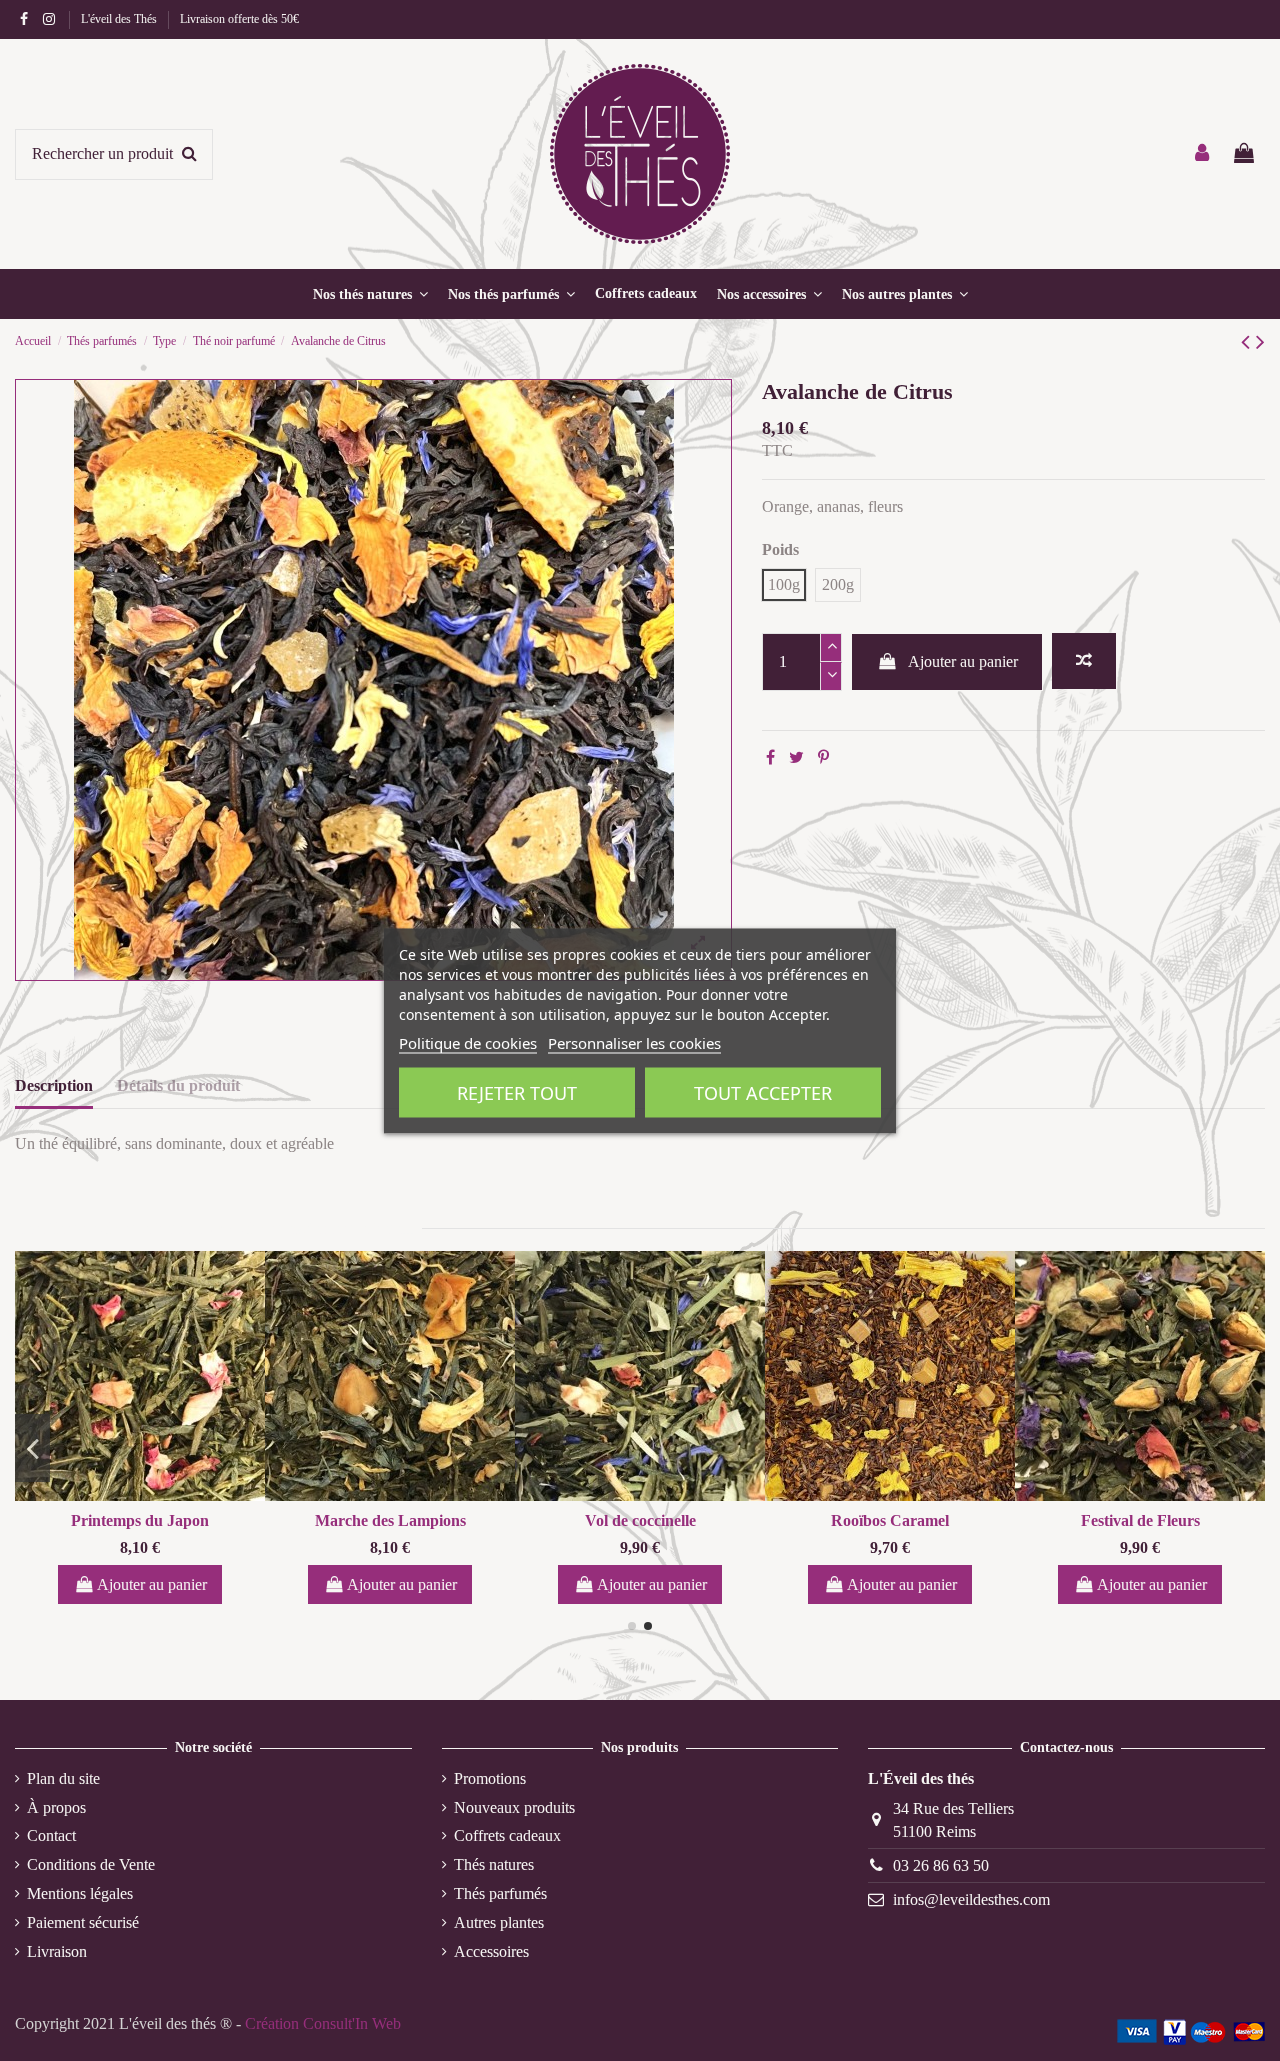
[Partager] (770, 757)
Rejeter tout (517, 1092)
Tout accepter (763, 1092)
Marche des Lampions (390, 1520)
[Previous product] (1248, 342)
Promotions (490, 1778)
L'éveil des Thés (120, 19)
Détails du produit (178, 1085)
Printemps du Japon (140, 1520)
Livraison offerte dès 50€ (239, 19)
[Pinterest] (823, 757)
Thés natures (494, 1864)
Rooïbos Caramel (890, 1520)
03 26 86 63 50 (941, 1865)
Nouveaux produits (514, 1807)
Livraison (57, 1951)
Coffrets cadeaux (507, 1835)
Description (54, 1085)
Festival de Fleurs (1140, 1520)
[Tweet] (796, 757)
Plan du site (63, 1778)
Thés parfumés (500, 1893)
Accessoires (491, 1951)
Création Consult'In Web (323, 2023)
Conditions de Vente (91, 1864)
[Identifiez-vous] (1203, 154)
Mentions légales (80, 1893)
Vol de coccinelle (640, 1520)
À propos (56, 1807)
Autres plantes (499, 1922)
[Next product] (1260, 342)
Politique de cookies (468, 1042)
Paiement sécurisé (83, 1922)
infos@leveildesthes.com (971, 1899)
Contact (51, 1835)
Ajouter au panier (963, 661)
